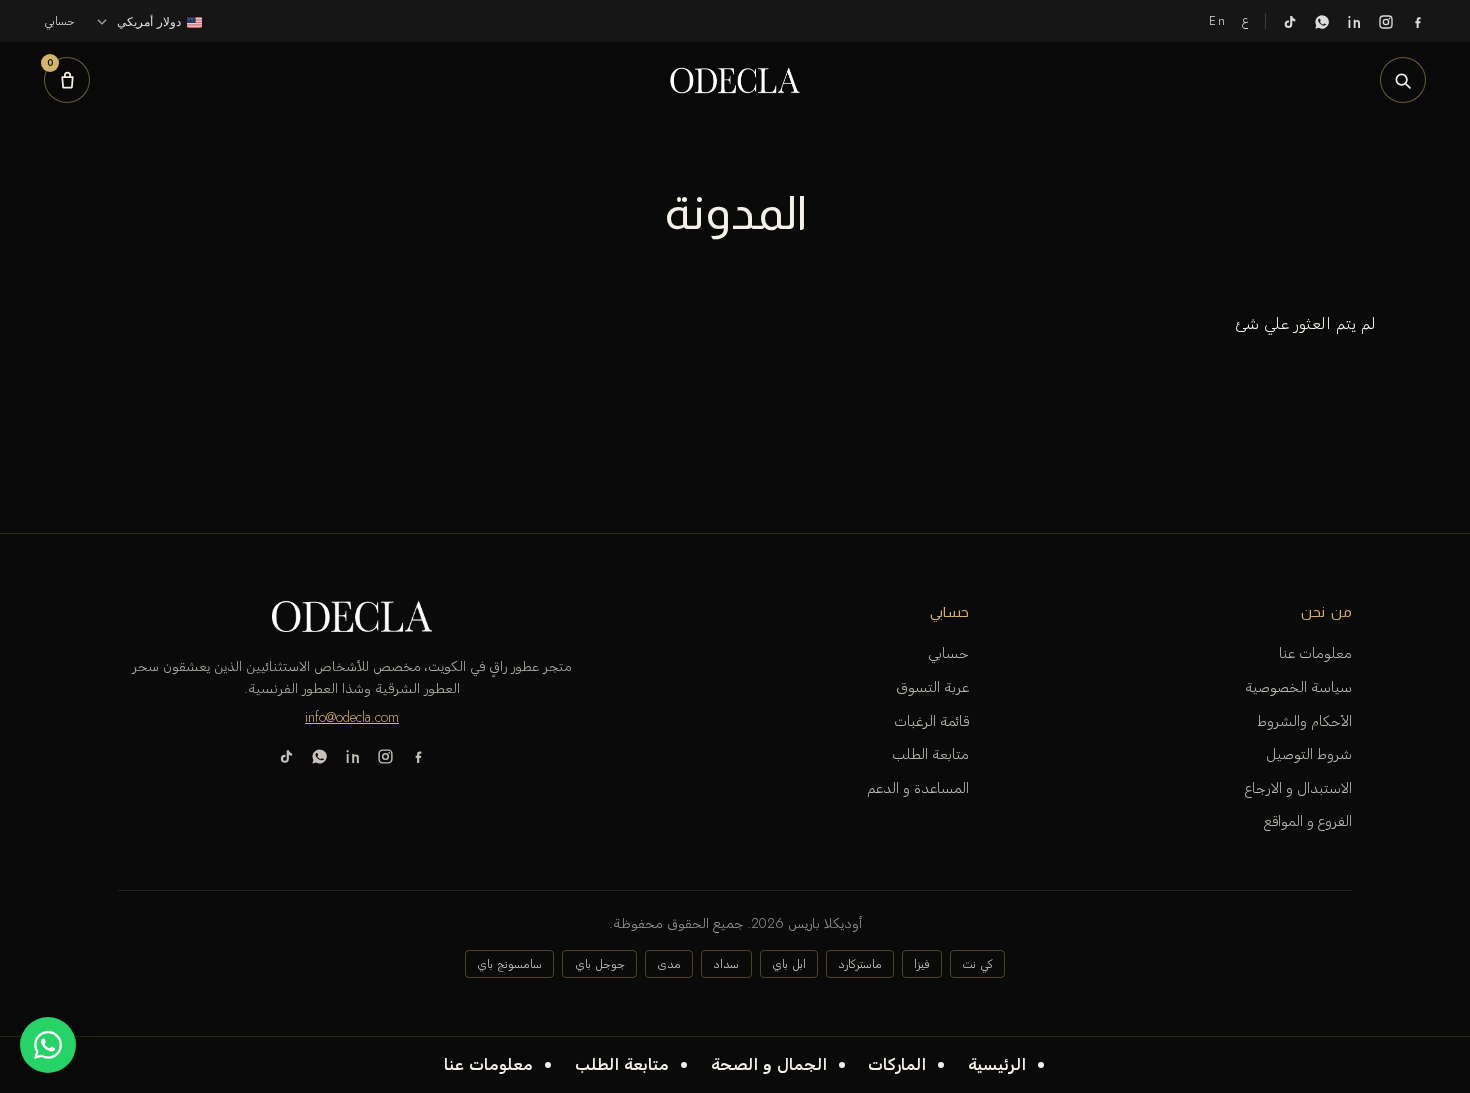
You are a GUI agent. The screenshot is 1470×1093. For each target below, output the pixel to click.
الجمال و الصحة (769, 1064)
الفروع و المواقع (1308, 821)
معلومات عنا (488, 1064)
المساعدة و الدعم (918, 788)
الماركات (897, 1064)
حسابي (948, 653)
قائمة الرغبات (931, 721)
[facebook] (1418, 21)
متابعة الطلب (622, 1064)
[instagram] (1386, 21)
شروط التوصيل (1309, 754)
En (1217, 20)
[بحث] (1403, 80)
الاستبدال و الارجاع (1298, 788)
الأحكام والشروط (1304, 721)
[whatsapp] (1322, 21)
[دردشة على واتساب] (48, 1045)
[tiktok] (1290, 21)
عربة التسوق (932, 687)
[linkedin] (1354, 21)
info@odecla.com (352, 717)
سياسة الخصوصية (1298, 687)
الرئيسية (997, 1064)
